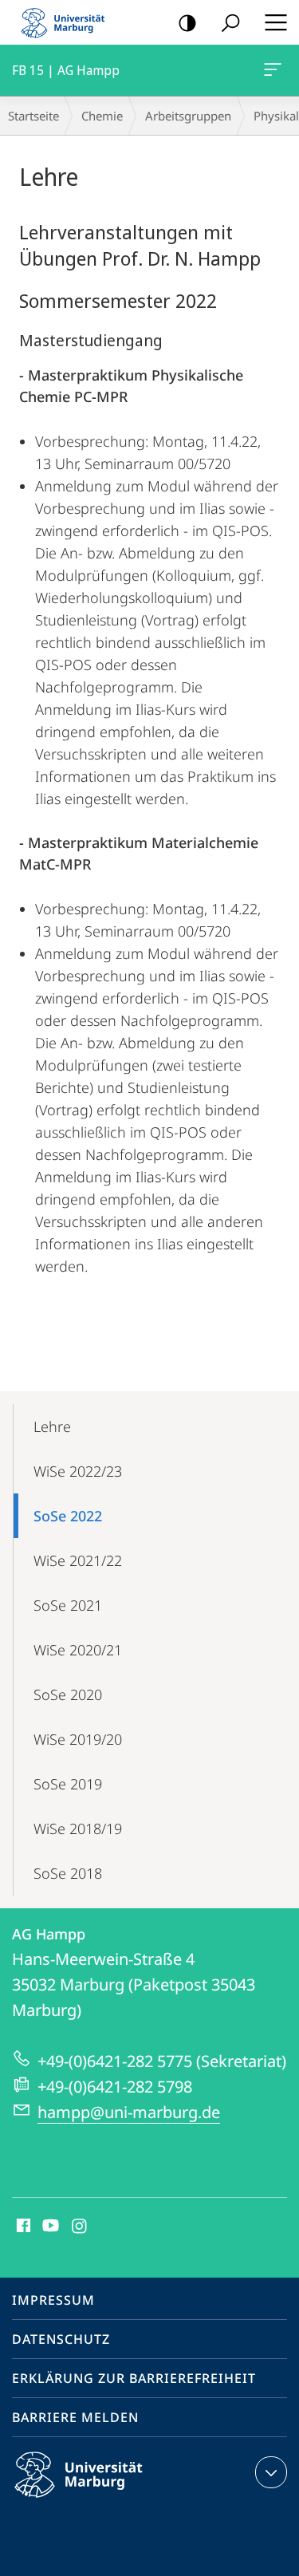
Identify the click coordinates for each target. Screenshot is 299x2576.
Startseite (33, 116)
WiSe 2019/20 (78, 1739)
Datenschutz (61, 2339)
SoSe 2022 (68, 1516)
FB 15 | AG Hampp (275, 70)
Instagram (80, 2227)
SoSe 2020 (68, 1694)
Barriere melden (75, 2417)
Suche (230, 22)
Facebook (22, 2227)
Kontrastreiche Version (187, 22)
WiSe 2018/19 (78, 1828)
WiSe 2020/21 (78, 1650)
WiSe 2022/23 (78, 1471)
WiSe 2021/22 (78, 1560)
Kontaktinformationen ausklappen (271, 2472)
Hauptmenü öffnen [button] (275, 22)
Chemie (102, 116)
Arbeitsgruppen (188, 116)
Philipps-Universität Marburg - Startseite (68, 22)
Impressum (53, 2300)
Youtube (49, 2227)
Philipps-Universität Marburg (106, 2500)
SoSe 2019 (68, 1784)
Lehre (52, 1426)
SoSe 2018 (68, 1873)
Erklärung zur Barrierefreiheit (134, 2378)
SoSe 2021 (68, 1605)
